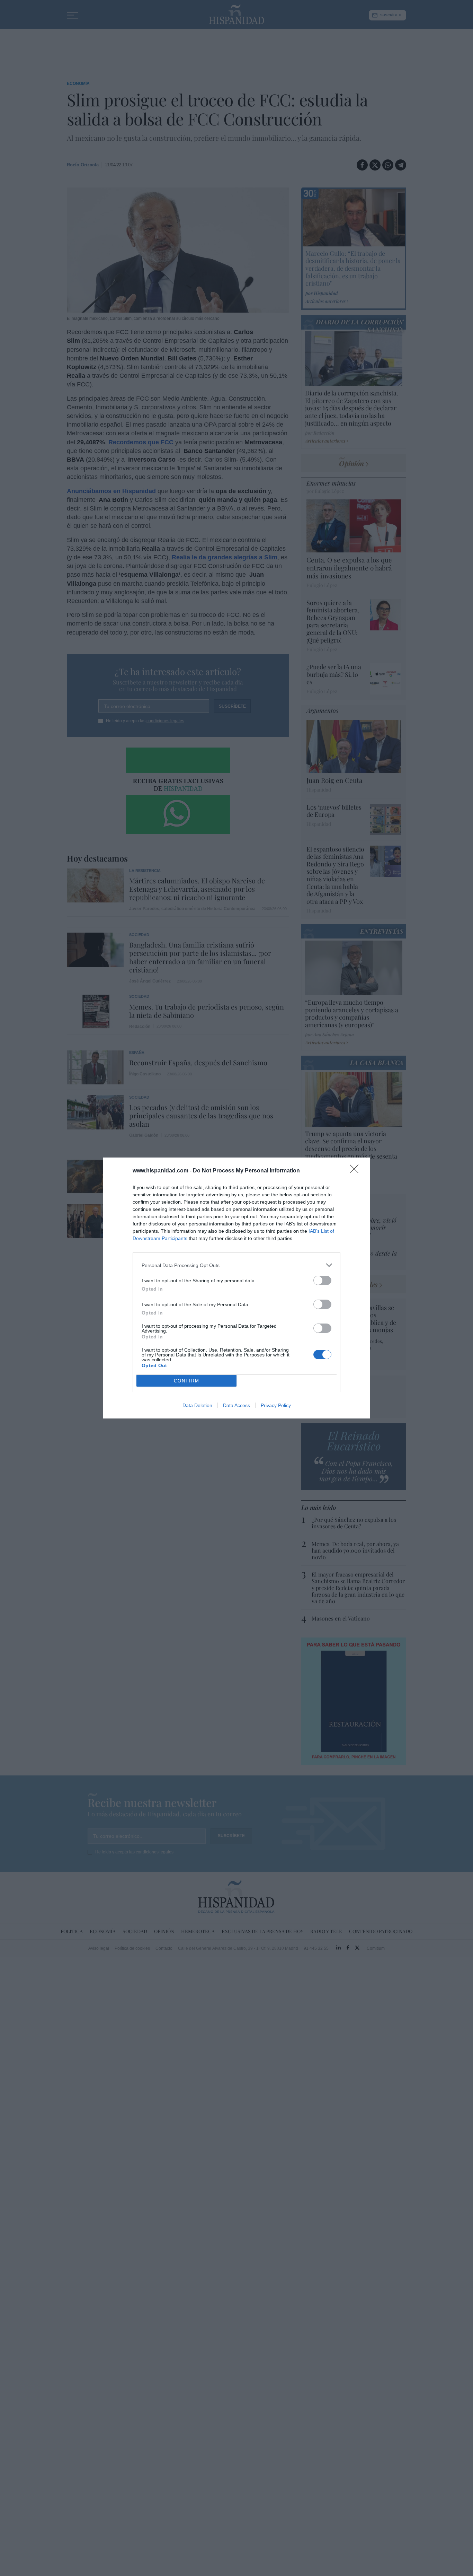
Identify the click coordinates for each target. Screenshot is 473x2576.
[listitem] (237, 1265)
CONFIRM (187, 1381)
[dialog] (237, 1288)
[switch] (322, 1280)
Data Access (237, 1405)
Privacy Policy (276, 1405)
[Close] (356, 1171)
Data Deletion (197, 1405)
